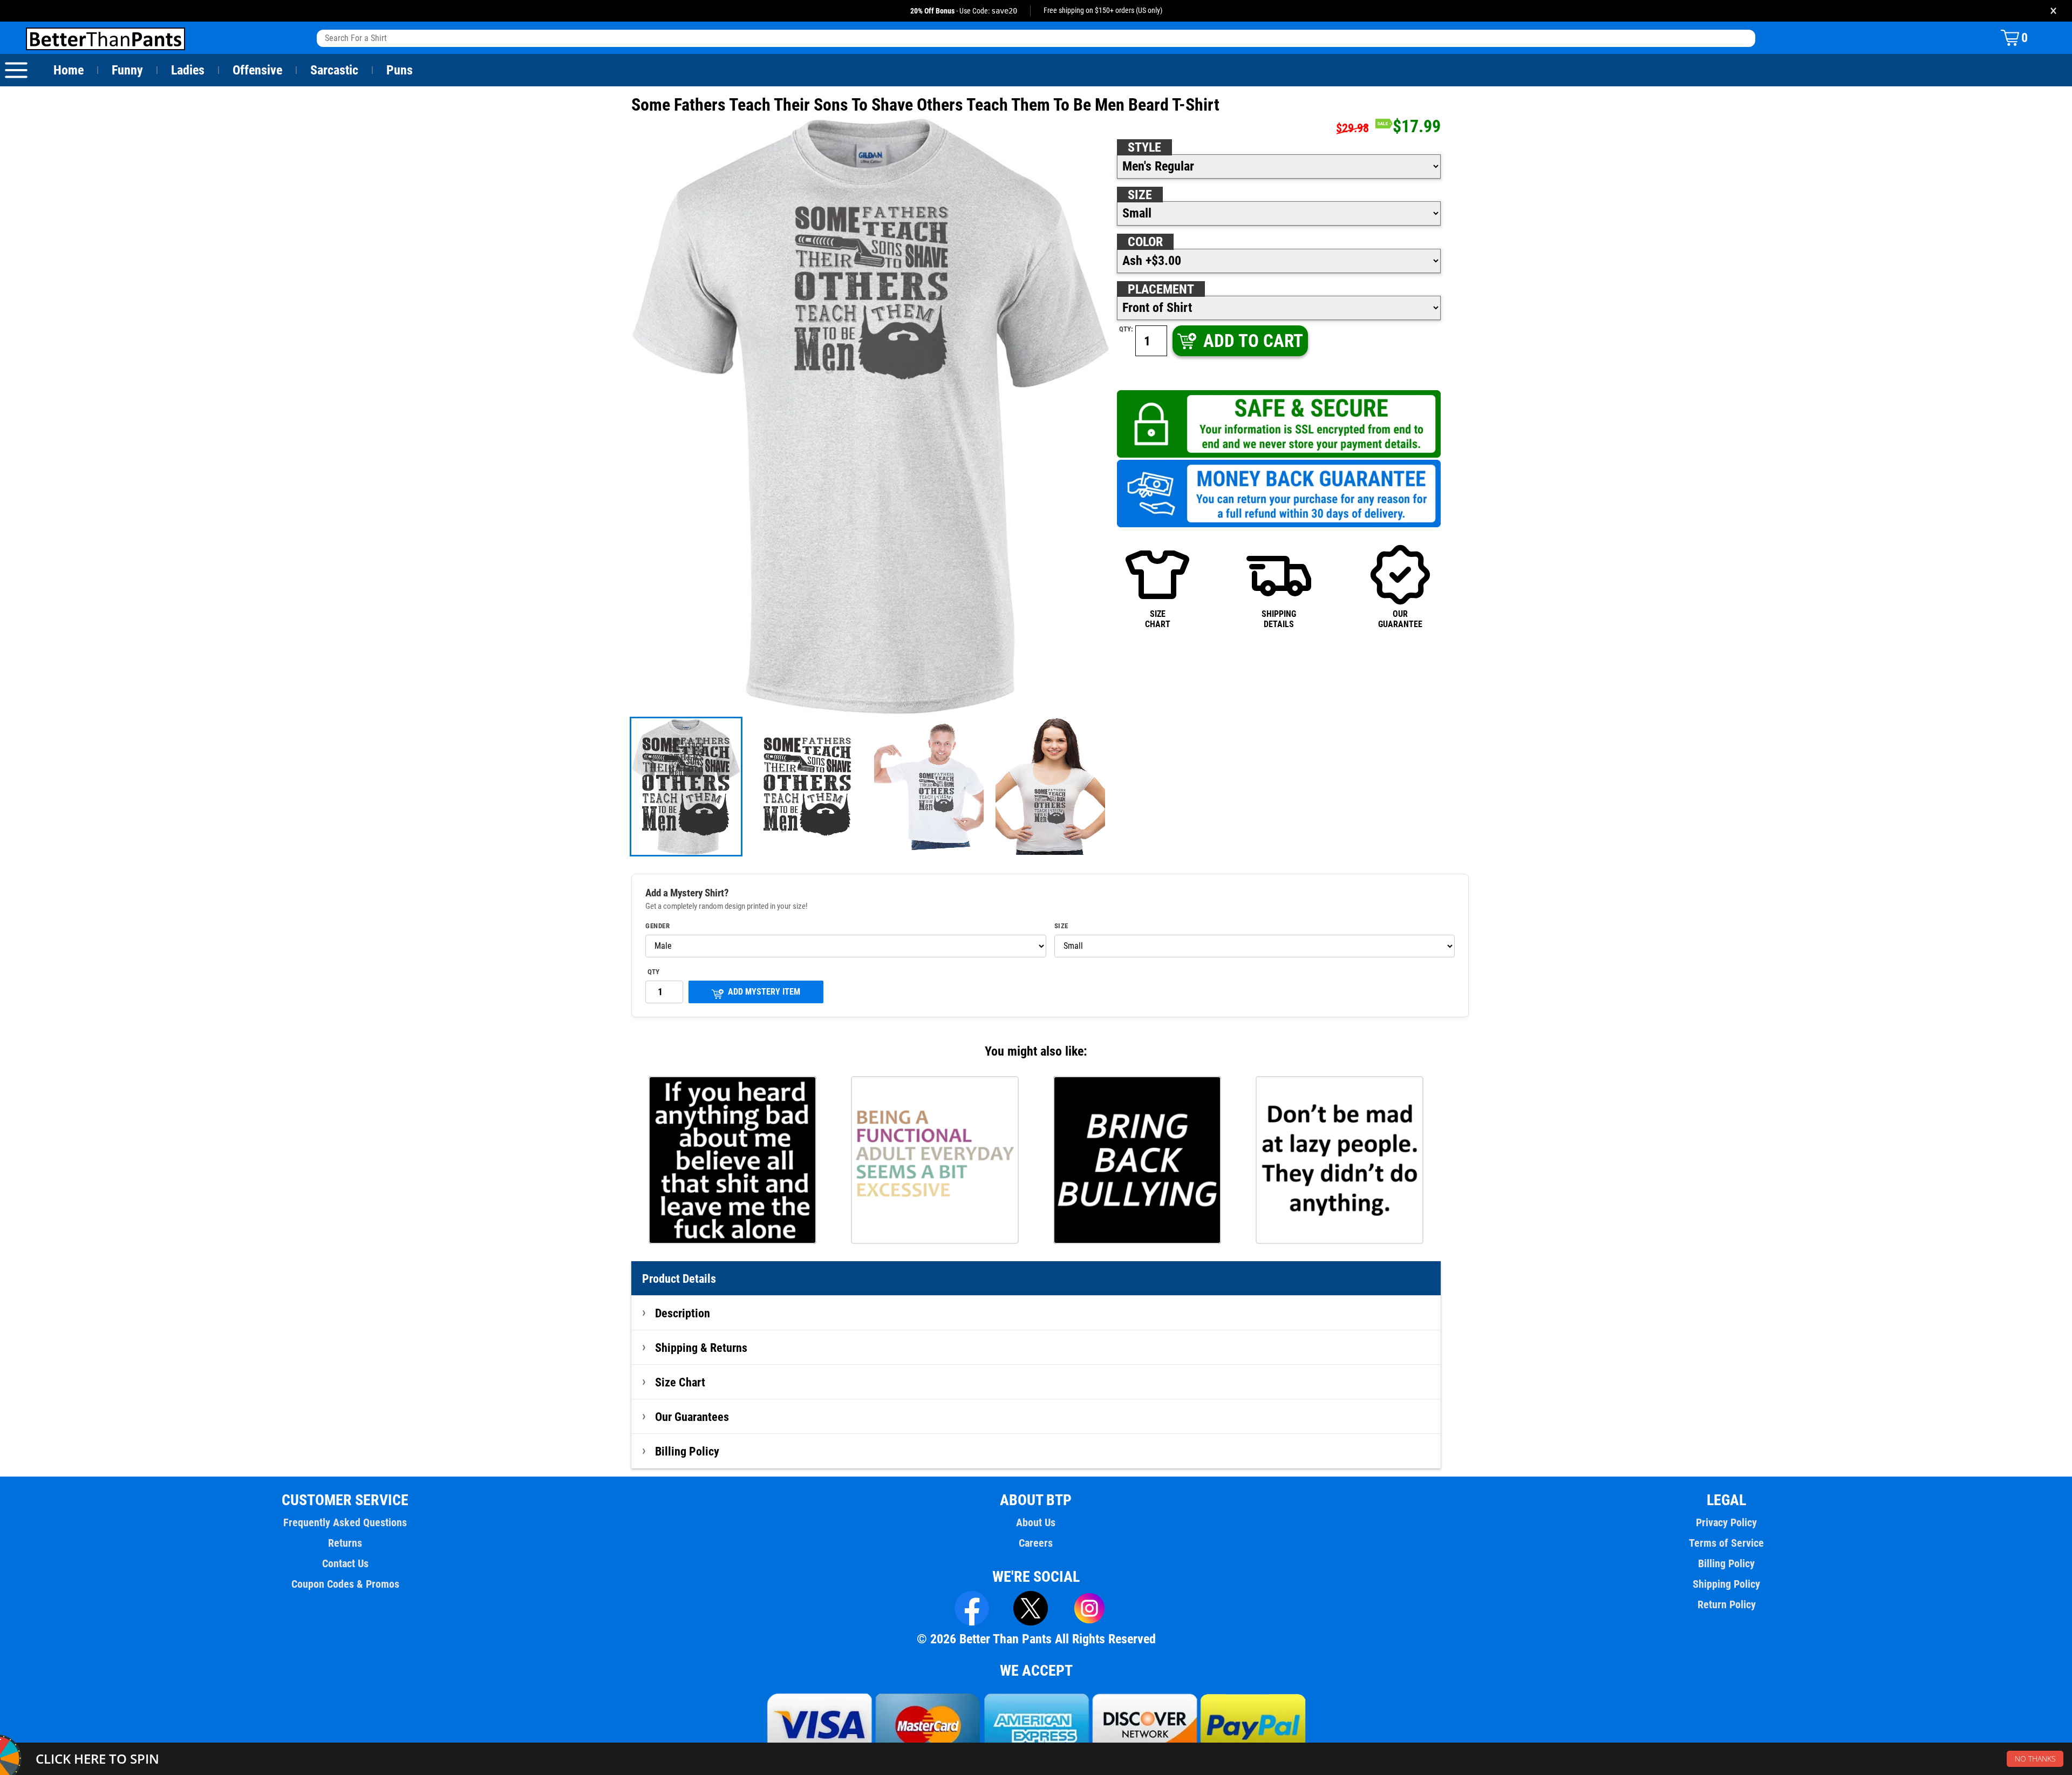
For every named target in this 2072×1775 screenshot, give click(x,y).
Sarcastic (334, 70)
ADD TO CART (1253, 341)
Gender (657, 926)
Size (1140, 195)
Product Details (679, 1278)
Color (1145, 242)
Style (1144, 147)
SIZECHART (1158, 619)
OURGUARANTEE (1400, 619)
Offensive (257, 70)
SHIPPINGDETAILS (1279, 619)
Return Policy (1727, 1604)
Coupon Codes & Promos (345, 1584)
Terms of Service (1726, 1543)
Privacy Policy (1726, 1522)
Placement (1161, 289)
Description (683, 1313)
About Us (1036, 1522)
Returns (345, 1543)
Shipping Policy (1726, 1584)
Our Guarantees (692, 1417)
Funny (127, 70)
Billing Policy (687, 1451)
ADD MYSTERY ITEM (764, 992)
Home (69, 70)
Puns (400, 70)
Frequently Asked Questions (345, 1522)
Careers (1036, 1543)
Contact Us (345, 1563)
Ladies (188, 70)
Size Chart (680, 1382)
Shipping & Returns (701, 1348)
